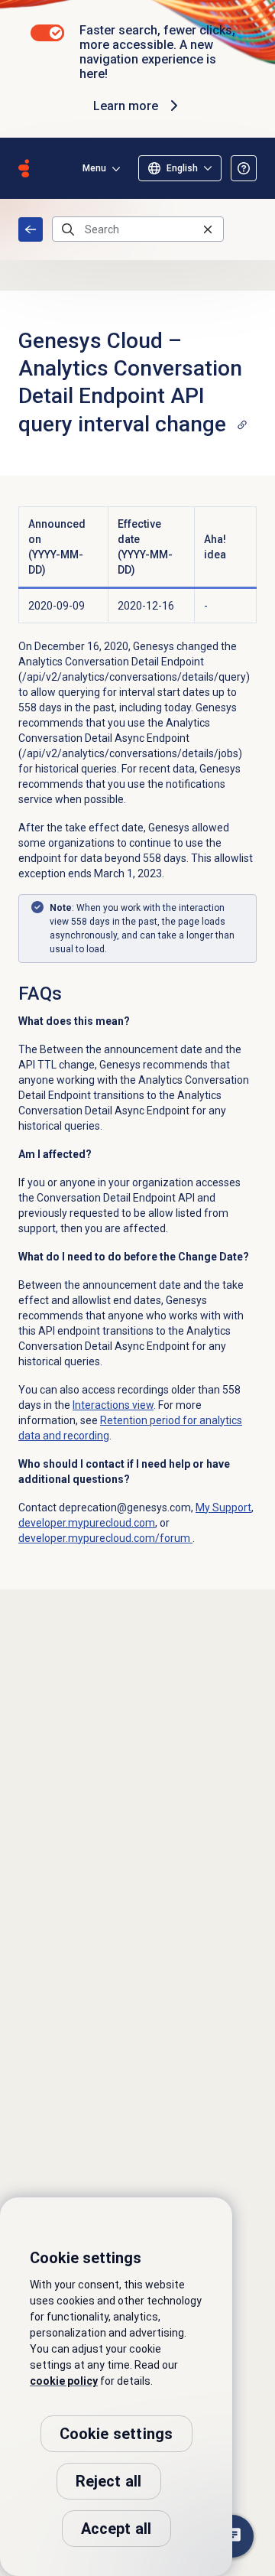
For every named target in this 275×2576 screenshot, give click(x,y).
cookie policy (64, 2381)
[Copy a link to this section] (242, 424)
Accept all (116, 2529)
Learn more (126, 106)
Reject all (109, 2481)
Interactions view (113, 1405)
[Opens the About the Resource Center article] (244, 168)
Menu (94, 168)
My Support (223, 1508)
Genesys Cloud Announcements (31, 229)
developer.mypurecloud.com (87, 1523)
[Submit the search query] (68, 229)
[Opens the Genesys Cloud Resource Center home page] (24, 168)
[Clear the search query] (208, 229)
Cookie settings (116, 2434)
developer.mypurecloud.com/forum (105, 1538)
